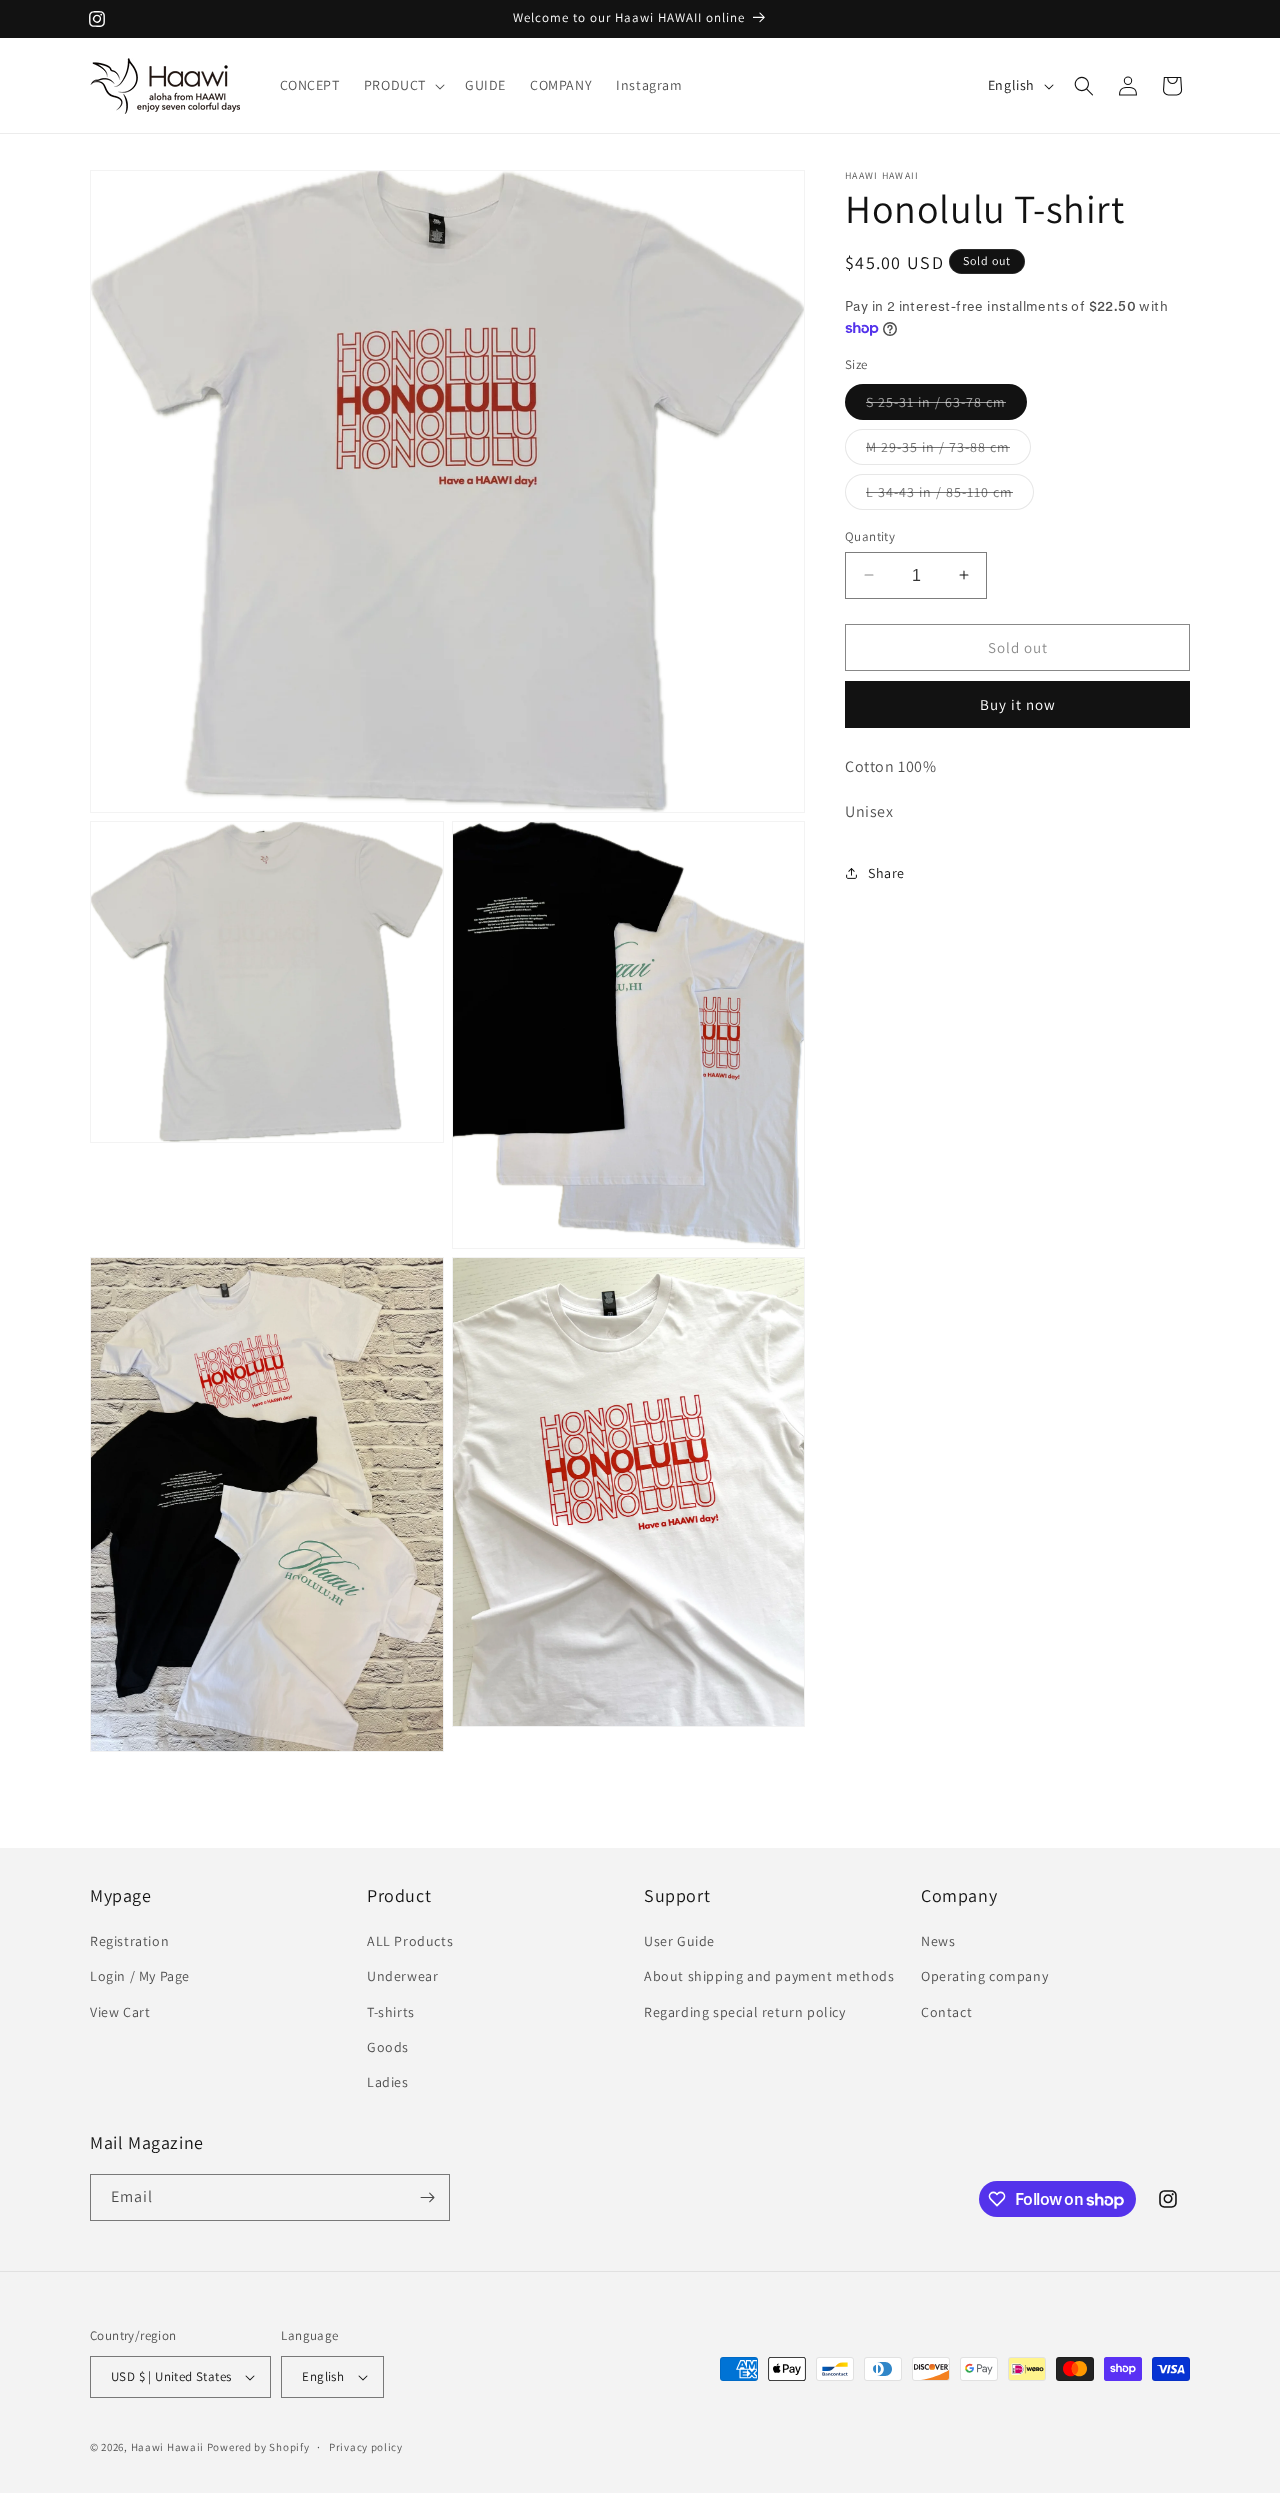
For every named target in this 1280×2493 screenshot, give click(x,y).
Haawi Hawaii (167, 2447)
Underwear (402, 1977)
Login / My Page (140, 1977)
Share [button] (886, 873)
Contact (946, 2012)
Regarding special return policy (745, 2012)
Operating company (984, 1977)
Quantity (870, 535)
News (938, 1942)
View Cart (120, 2012)
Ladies (388, 2083)
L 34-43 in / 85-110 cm (950, 495)
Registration (129, 1942)
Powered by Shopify (258, 2447)
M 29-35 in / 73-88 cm (948, 450)
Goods (388, 2047)
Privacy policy (366, 2446)
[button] (402, 85)
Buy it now (1018, 704)
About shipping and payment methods (769, 1977)
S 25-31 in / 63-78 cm (946, 405)
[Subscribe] (427, 2197)
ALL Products (410, 1942)
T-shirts (391, 2012)
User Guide (679, 1942)
